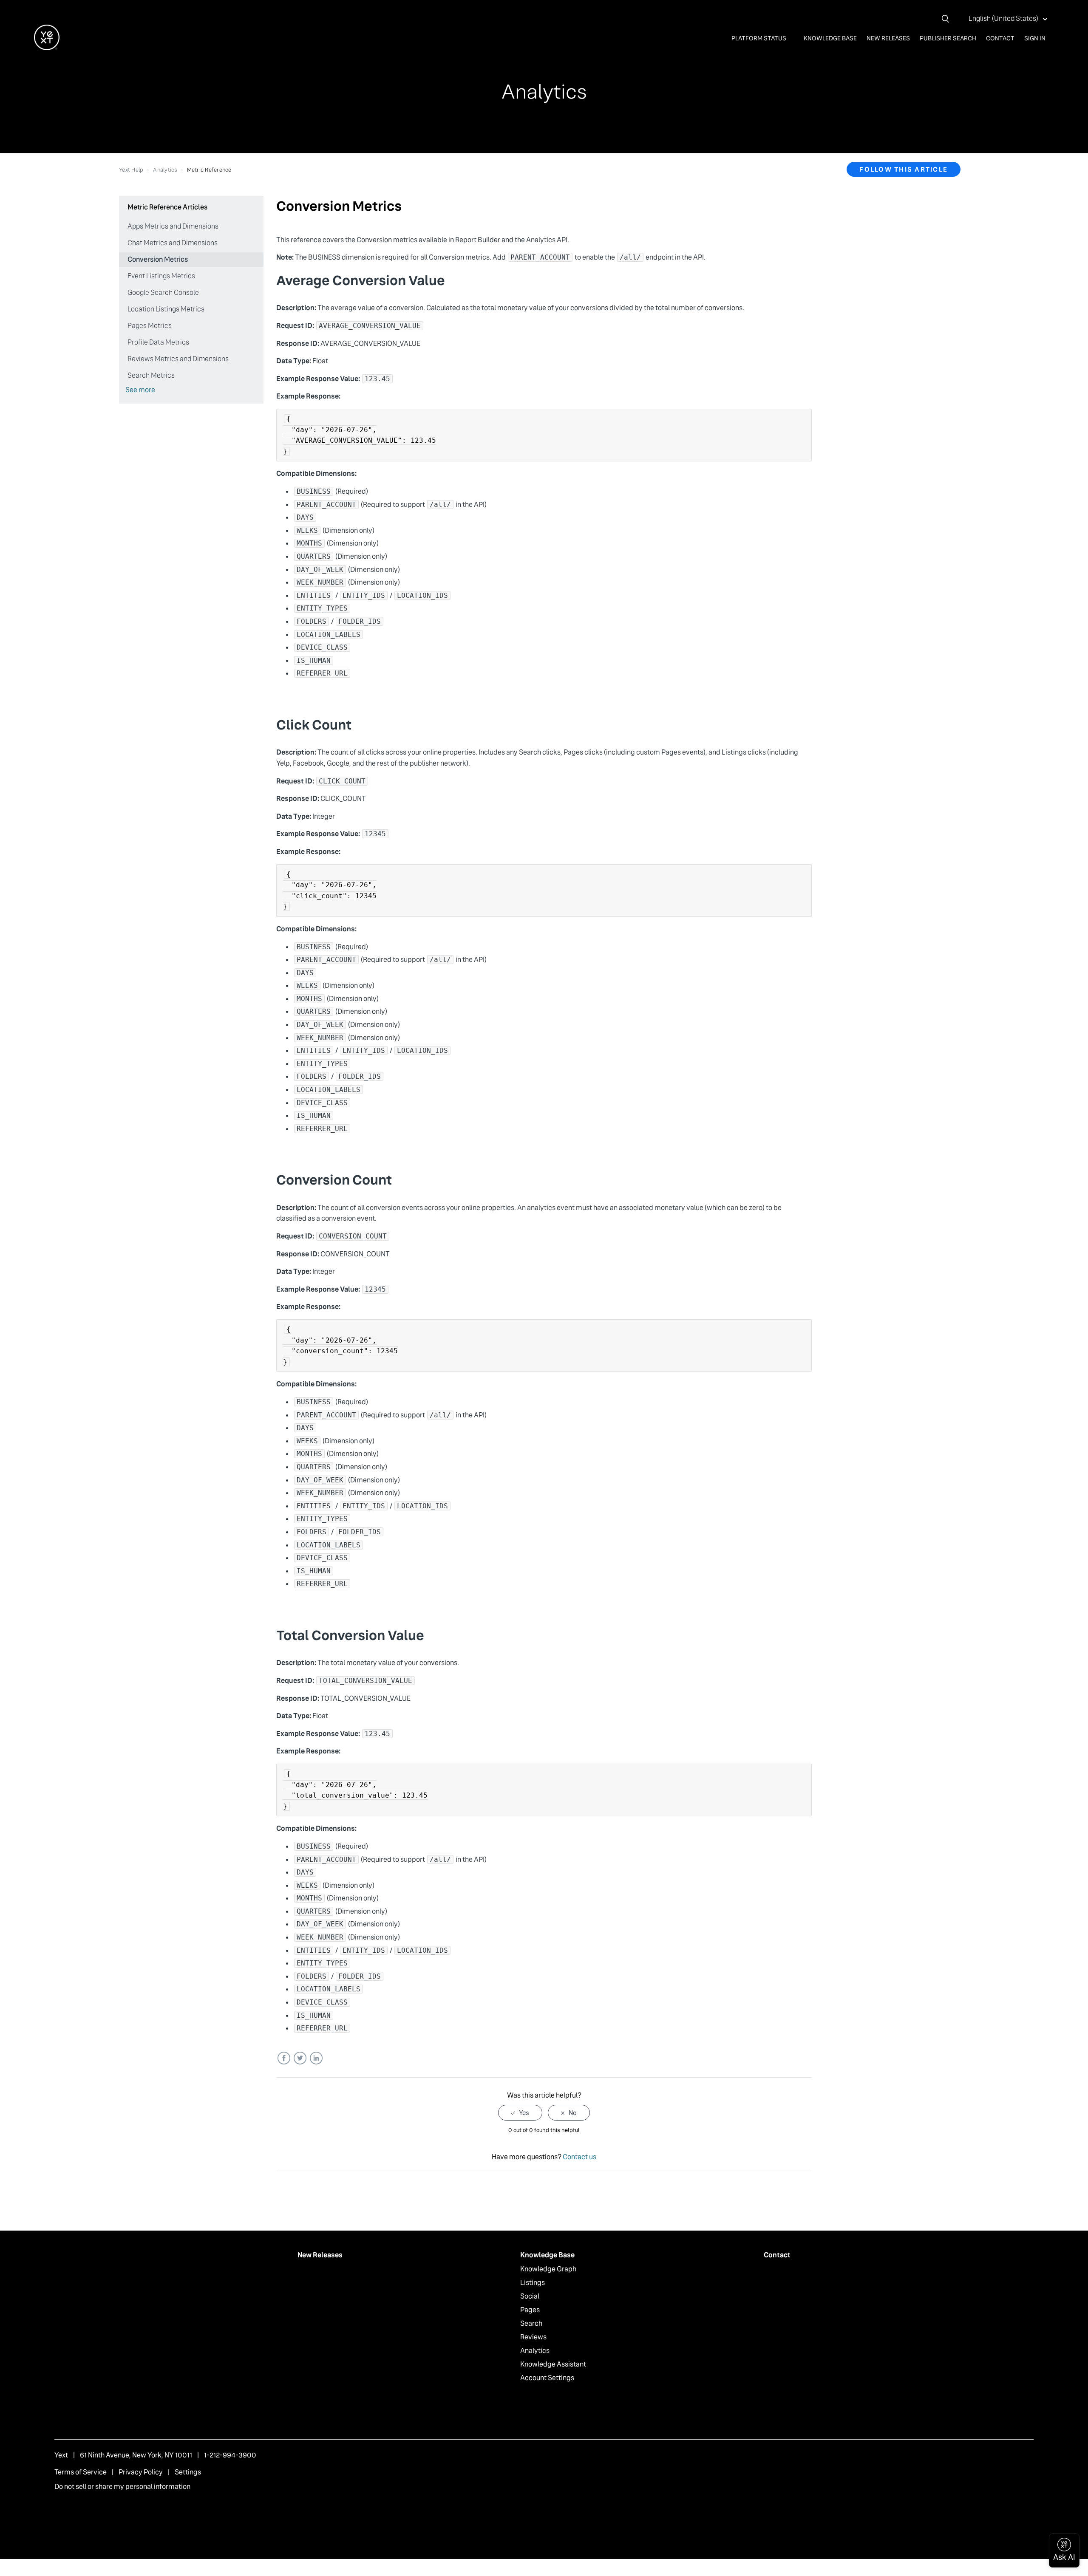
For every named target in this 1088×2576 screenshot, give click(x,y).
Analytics (165, 170)
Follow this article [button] (904, 169)
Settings (188, 2472)
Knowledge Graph (548, 2269)
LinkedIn (316, 2058)
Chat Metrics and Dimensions (173, 243)
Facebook (284, 2058)
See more (140, 390)
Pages (530, 2310)
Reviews (533, 2337)
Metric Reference (209, 170)
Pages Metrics (150, 326)
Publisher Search (948, 38)
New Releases (888, 38)
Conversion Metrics (158, 259)
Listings (533, 2283)
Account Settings (547, 2378)
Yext (61, 2455)
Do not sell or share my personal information (122, 2487)
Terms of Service (81, 2472)
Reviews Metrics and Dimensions (178, 359)
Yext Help (131, 170)
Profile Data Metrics (158, 342)
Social (530, 2296)
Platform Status (759, 38)
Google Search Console (163, 293)
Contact (1000, 38)
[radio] (520, 2113)
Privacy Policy (141, 2472)
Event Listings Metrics (161, 276)
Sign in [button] (1035, 38)
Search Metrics (151, 375)
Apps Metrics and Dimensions (173, 226)
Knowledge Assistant (553, 2364)
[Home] (47, 48)
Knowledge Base (830, 38)
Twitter (300, 2058)
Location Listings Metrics (166, 309)
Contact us (579, 2157)
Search (531, 2323)
